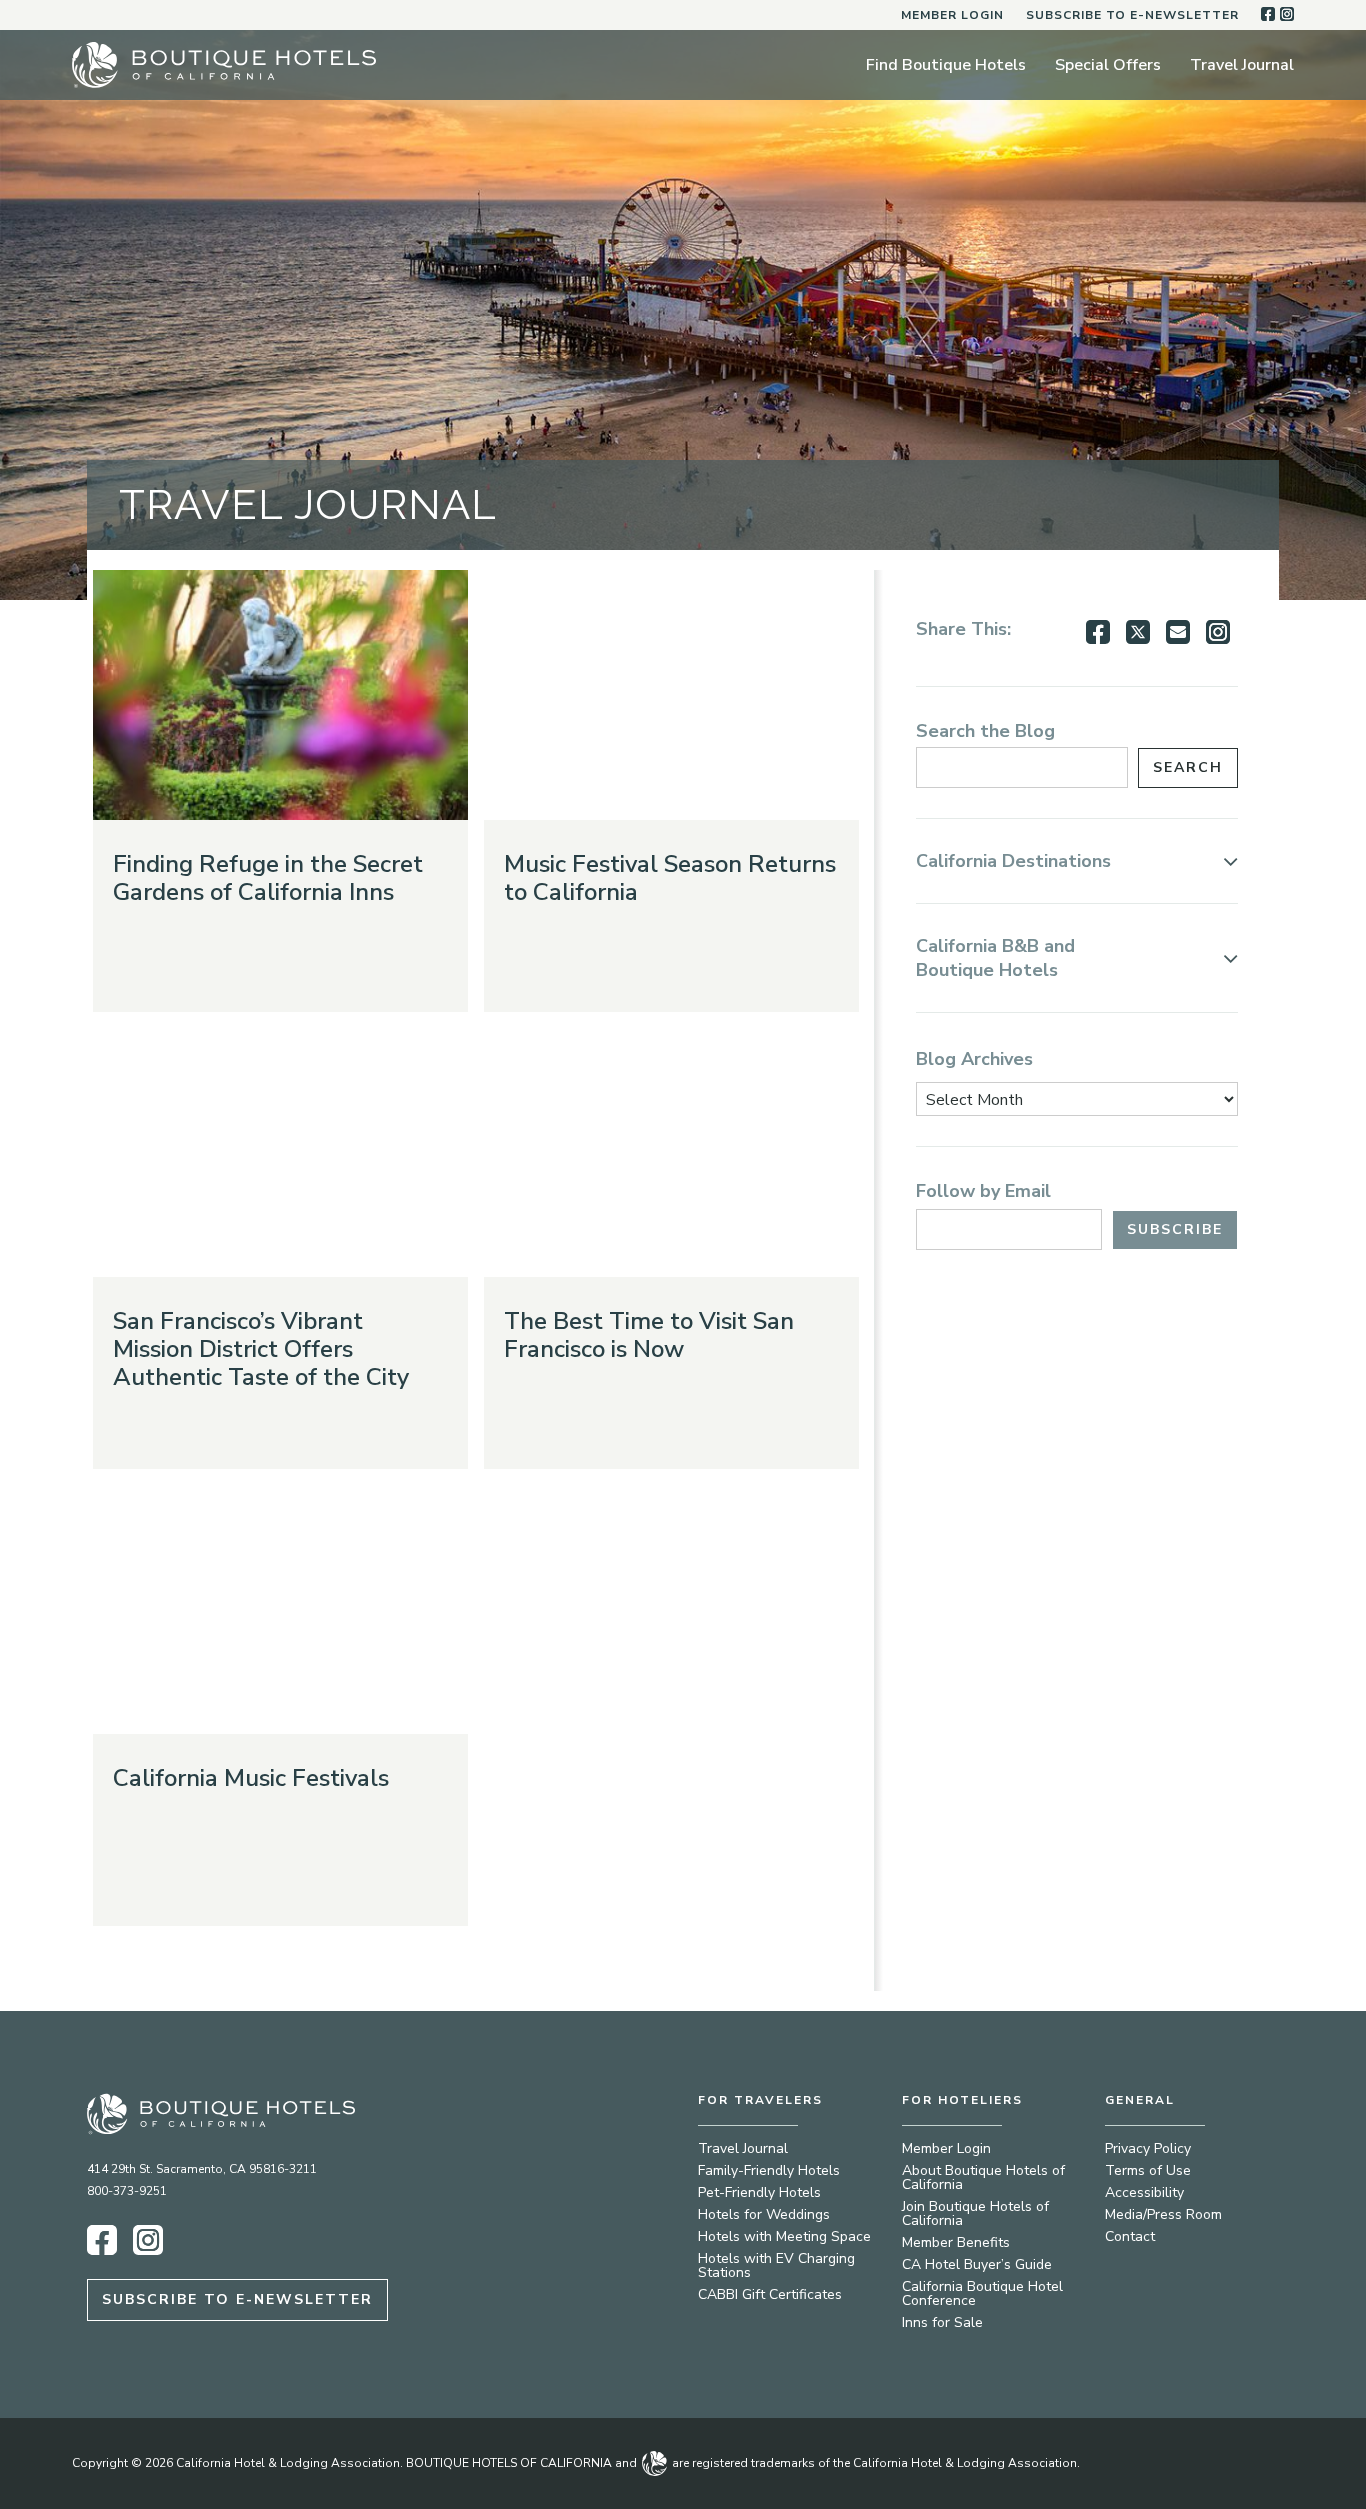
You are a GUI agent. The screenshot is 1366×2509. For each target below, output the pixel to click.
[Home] (250, 2114)
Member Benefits (956, 2242)
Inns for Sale (942, 2322)
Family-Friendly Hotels (769, 2170)
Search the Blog (985, 731)
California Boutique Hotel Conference (982, 2293)
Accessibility (1144, 2192)
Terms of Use (1148, 2170)
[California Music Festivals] (280, 1609)
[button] (1076, 861)
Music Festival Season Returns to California (670, 878)
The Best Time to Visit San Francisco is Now (649, 1335)
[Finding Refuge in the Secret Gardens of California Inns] (280, 695)
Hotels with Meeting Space (784, 2236)
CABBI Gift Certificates (770, 2294)
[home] (224, 65)
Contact (1130, 2236)
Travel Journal (1242, 65)
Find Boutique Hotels (946, 65)
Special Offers (1108, 65)
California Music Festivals (251, 1778)
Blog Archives (974, 1059)
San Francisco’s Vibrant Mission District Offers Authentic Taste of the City (261, 1349)
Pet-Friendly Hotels (759, 2192)
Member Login (952, 15)
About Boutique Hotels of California (983, 2177)
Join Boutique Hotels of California (975, 2213)
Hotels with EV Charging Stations (776, 2265)
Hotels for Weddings (764, 2214)
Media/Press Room (1163, 2214)
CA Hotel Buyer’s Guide (977, 2264)
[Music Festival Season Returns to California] (671, 695)
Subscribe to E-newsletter (1132, 15)
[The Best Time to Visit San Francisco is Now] (671, 1152)
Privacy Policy (1148, 2148)
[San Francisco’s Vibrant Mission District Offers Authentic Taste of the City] (280, 1152)
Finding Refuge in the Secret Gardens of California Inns (268, 878)
